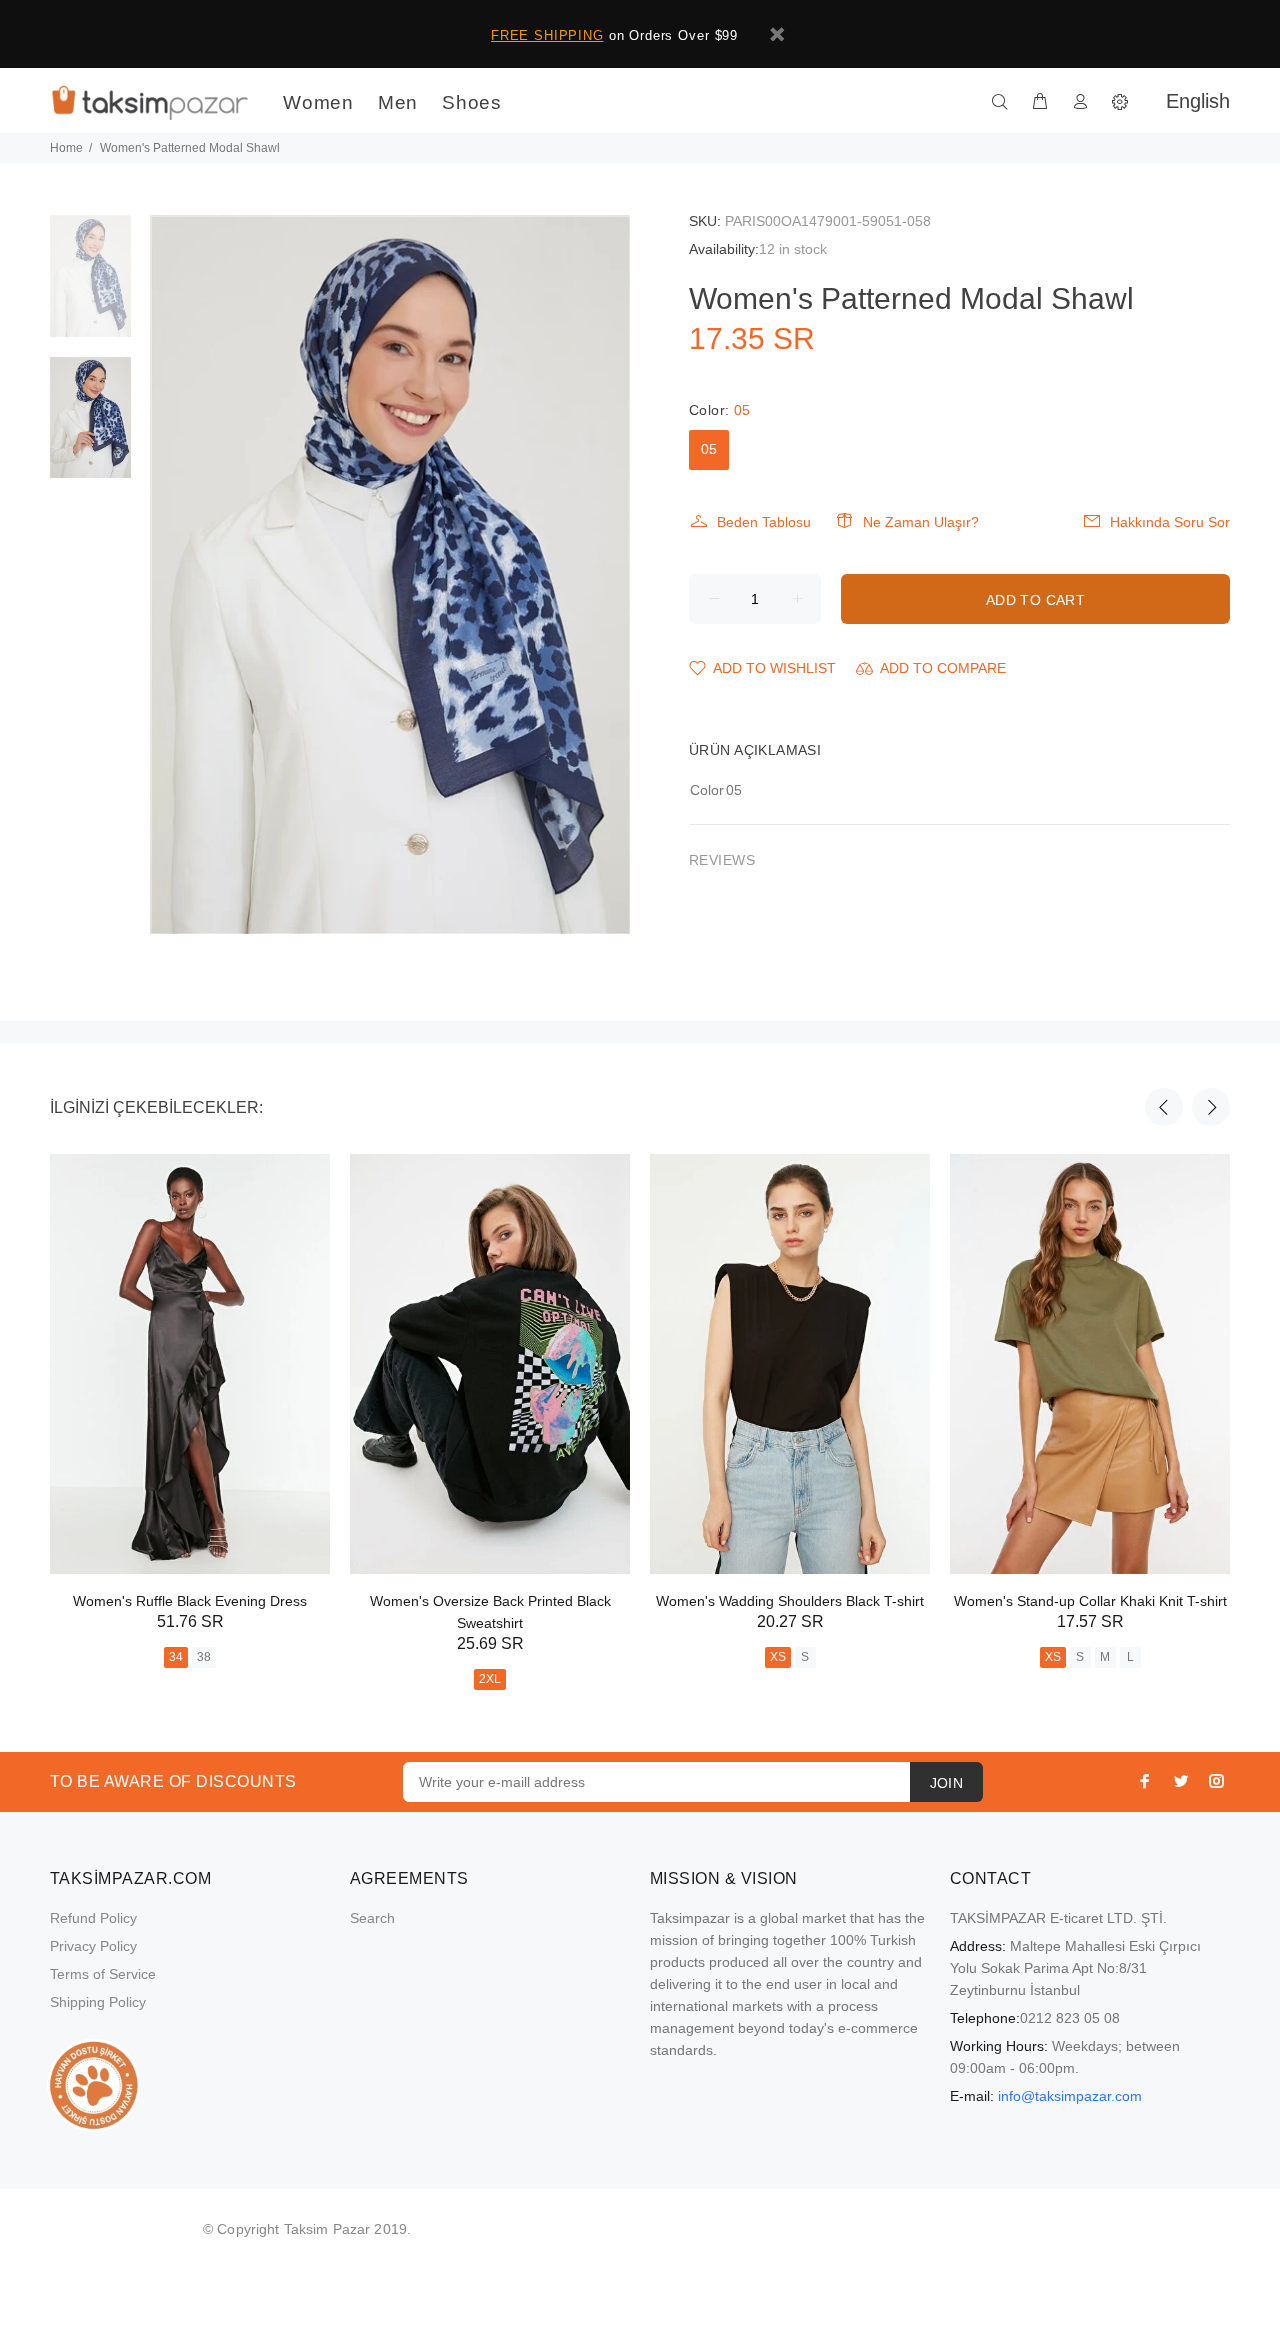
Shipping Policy (98, 2002)
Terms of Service (103, 1974)
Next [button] (1211, 1107)
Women (318, 102)
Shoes (472, 102)
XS (778, 1657)
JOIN (947, 1783)
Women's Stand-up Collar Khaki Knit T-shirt (1090, 1601)
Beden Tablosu (764, 522)
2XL (490, 1679)
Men (398, 102)
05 (709, 449)
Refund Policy (93, 1918)
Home (66, 148)
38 (204, 1657)
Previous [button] (1164, 1107)
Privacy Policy (93, 1946)
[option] (90, 286)
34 (176, 1657)
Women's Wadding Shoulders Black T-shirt (790, 1601)
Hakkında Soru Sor (1170, 522)
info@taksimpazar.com (1070, 2096)
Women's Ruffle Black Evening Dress (190, 1601)
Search (372, 1918)
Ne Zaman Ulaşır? (921, 522)
